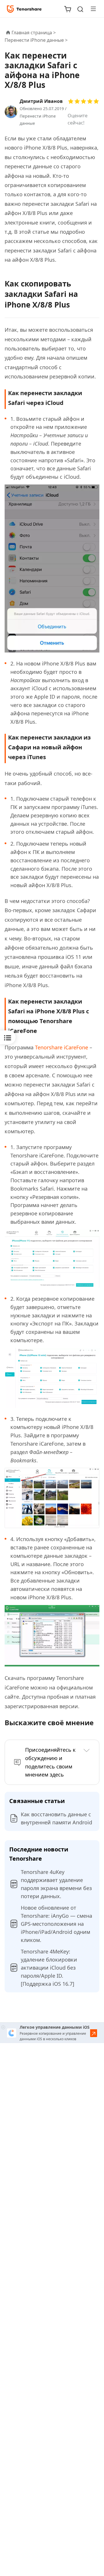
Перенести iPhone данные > (37, 40)
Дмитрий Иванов (41, 101)
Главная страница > (34, 33)
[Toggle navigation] (91, 9)
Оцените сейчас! (78, 119)
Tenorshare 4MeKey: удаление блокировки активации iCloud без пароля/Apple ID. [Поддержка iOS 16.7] (49, 1968)
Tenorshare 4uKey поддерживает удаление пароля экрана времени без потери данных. (56, 1884)
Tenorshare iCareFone (61, 1047)
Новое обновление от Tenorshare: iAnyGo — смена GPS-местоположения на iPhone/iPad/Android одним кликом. (56, 1924)
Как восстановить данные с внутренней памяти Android (56, 1818)
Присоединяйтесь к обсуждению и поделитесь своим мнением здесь (50, 1762)
